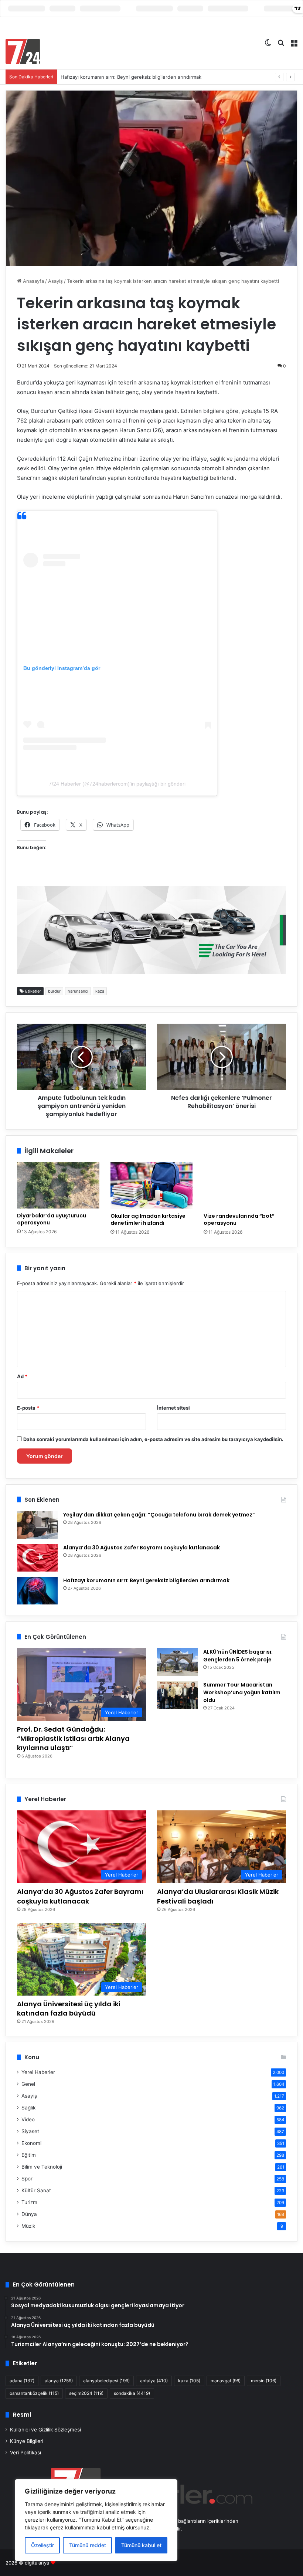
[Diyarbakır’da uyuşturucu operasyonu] (58, 1185)
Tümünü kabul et (141, 2545)
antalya (154, 2381)
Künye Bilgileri (27, 2441)
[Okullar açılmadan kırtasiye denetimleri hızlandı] (152, 1186)
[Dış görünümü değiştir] (268, 42)
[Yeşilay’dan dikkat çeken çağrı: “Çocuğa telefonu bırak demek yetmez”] (37, 1525)
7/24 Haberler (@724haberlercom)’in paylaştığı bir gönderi (117, 784)
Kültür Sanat (36, 2190)
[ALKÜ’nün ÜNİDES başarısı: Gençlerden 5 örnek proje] (177, 1662)
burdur (54, 991)
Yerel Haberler (38, 2072)
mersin (264, 2381)
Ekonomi (31, 2143)
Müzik (28, 2226)
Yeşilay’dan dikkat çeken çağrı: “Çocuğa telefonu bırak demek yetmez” (159, 1515)
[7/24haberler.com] (23, 51)
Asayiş (55, 281)
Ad (22, 1376)
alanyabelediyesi (106, 2381)
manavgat (226, 2381)
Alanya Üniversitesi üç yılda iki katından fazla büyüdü (69, 2009)
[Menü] (294, 42)
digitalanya (37, 2563)
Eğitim (29, 2155)
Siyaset (30, 2131)
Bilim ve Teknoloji (42, 2167)
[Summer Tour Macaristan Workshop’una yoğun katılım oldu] (177, 1695)
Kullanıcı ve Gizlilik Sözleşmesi (45, 2430)
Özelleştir (42, 2545)
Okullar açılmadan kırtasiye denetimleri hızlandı (148, 1219)
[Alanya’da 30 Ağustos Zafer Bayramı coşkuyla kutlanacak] (37, 1558)
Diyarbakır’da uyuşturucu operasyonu (52, 1219)
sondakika (132, 2393)
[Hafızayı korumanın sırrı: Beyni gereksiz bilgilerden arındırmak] (37, 1591)
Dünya (29, 2214)
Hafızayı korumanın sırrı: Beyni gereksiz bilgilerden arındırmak (131, 77)
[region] (96, 2520)
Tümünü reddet (88, 2545)
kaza (100, 991)
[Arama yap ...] (281, 42)
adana (22, 2381)
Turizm (29, 2202)
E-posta (28, 1408)
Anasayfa (33, 281)
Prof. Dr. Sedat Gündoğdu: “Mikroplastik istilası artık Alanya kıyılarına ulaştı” (73, 1738)
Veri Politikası (25, 2453)
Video (28, 2119)
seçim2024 (86, 2393)
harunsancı (78, 991)
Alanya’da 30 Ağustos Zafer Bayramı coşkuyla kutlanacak (142, 1548)
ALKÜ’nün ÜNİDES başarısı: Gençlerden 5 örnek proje (238, 1656)
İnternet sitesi (173, 1408)
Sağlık (28, 2108)
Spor (27, 2179)
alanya (59, 2381)
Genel (28, 2084)
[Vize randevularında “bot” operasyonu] (245, 1186)
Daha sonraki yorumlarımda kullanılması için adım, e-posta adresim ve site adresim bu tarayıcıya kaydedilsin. (153, 1439)
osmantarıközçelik (34, 2393)
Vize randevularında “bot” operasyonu (239, 1219)
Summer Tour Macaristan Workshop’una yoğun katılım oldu (242, 1692)
